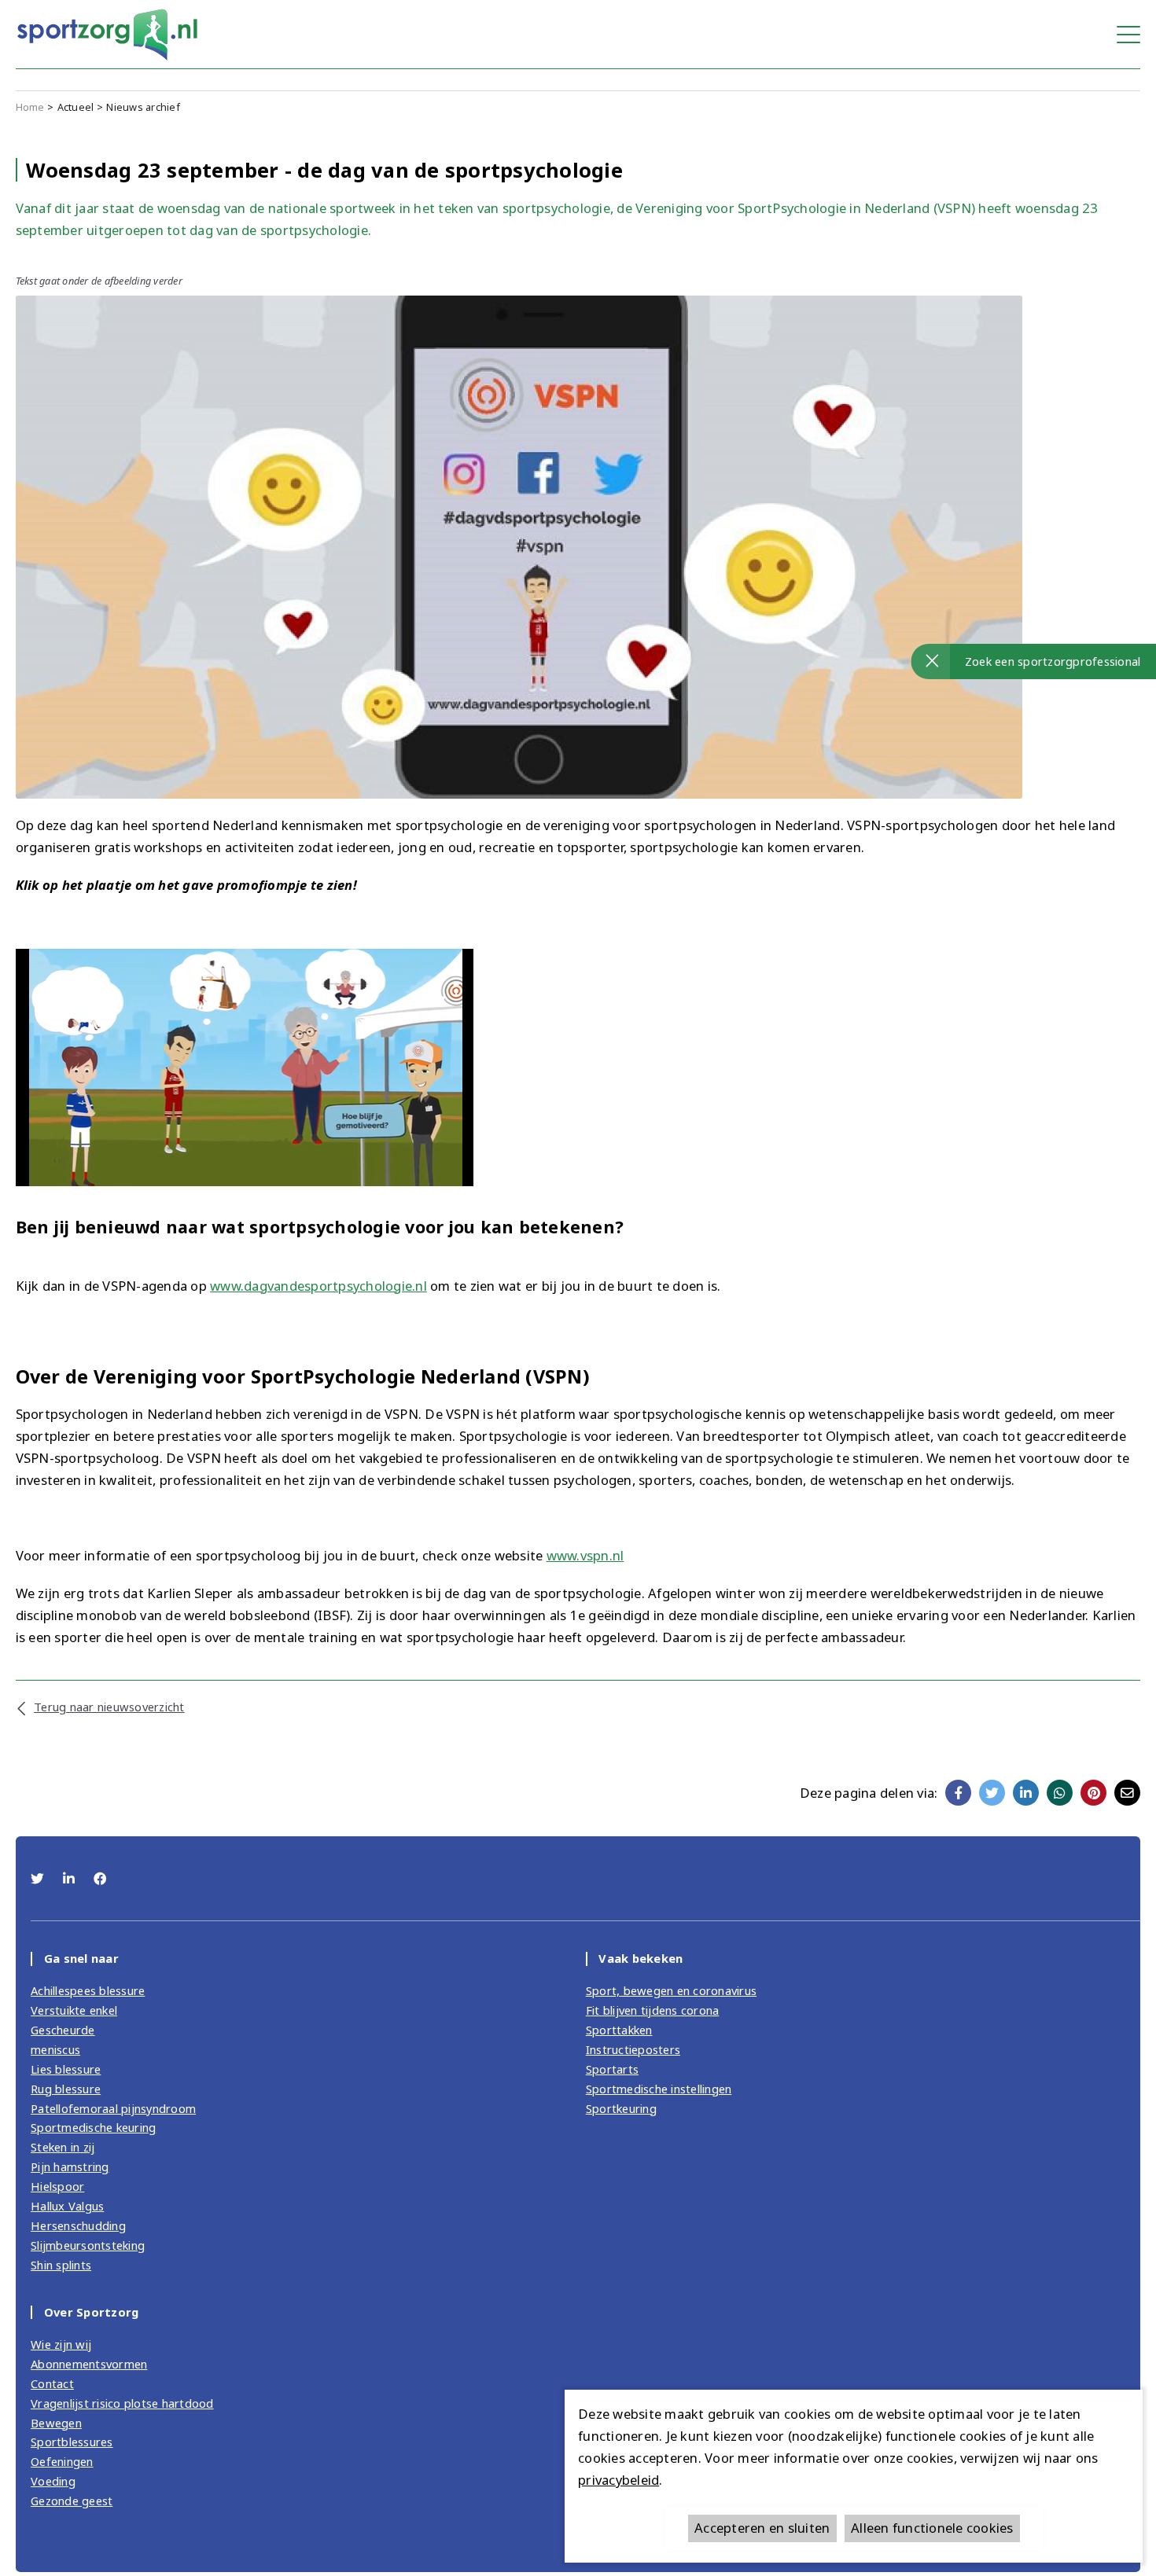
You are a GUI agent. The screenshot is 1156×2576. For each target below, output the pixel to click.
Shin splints (61, 2265)
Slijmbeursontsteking (88, 2245)
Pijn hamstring (70, 2166)
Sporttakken (619, 2030)
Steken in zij (63, 2147)
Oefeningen (62, 2461)
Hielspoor (57, 2186)
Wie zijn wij (61, 2344)
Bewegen (56, 2423)
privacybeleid (618, 2480)
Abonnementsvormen (89, 2364)
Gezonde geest (72, 2501)
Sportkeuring (621, 2108)
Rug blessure (66, 2089)
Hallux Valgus (67, 2206)
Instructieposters (633, 2049)
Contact (52, 2383)
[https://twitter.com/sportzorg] (39, 1878)
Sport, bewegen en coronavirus (671, 1990)
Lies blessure (66, 2069)
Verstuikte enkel (74, 2010)
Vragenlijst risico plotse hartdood (122, 2403)
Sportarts (612, 2069)
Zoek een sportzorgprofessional (1053, 661)
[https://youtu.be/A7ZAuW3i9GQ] (245, 1066)
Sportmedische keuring (93, 2127)
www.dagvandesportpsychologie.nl (318, 1286)
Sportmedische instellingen (659, 2089)
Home (30, 107)
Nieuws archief (143, 107)
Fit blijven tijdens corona (653, 2010)
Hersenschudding (78, 2225)
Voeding (53, 2481)
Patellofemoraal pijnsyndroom (113, 2108)
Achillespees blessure (88, 1990)
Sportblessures (72, 2442)
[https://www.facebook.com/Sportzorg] (100, 1878)
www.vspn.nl (585, 1555)
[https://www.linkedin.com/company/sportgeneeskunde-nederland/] (71, 1878)
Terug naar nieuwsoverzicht (109, 1707)
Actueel (76, 107)
